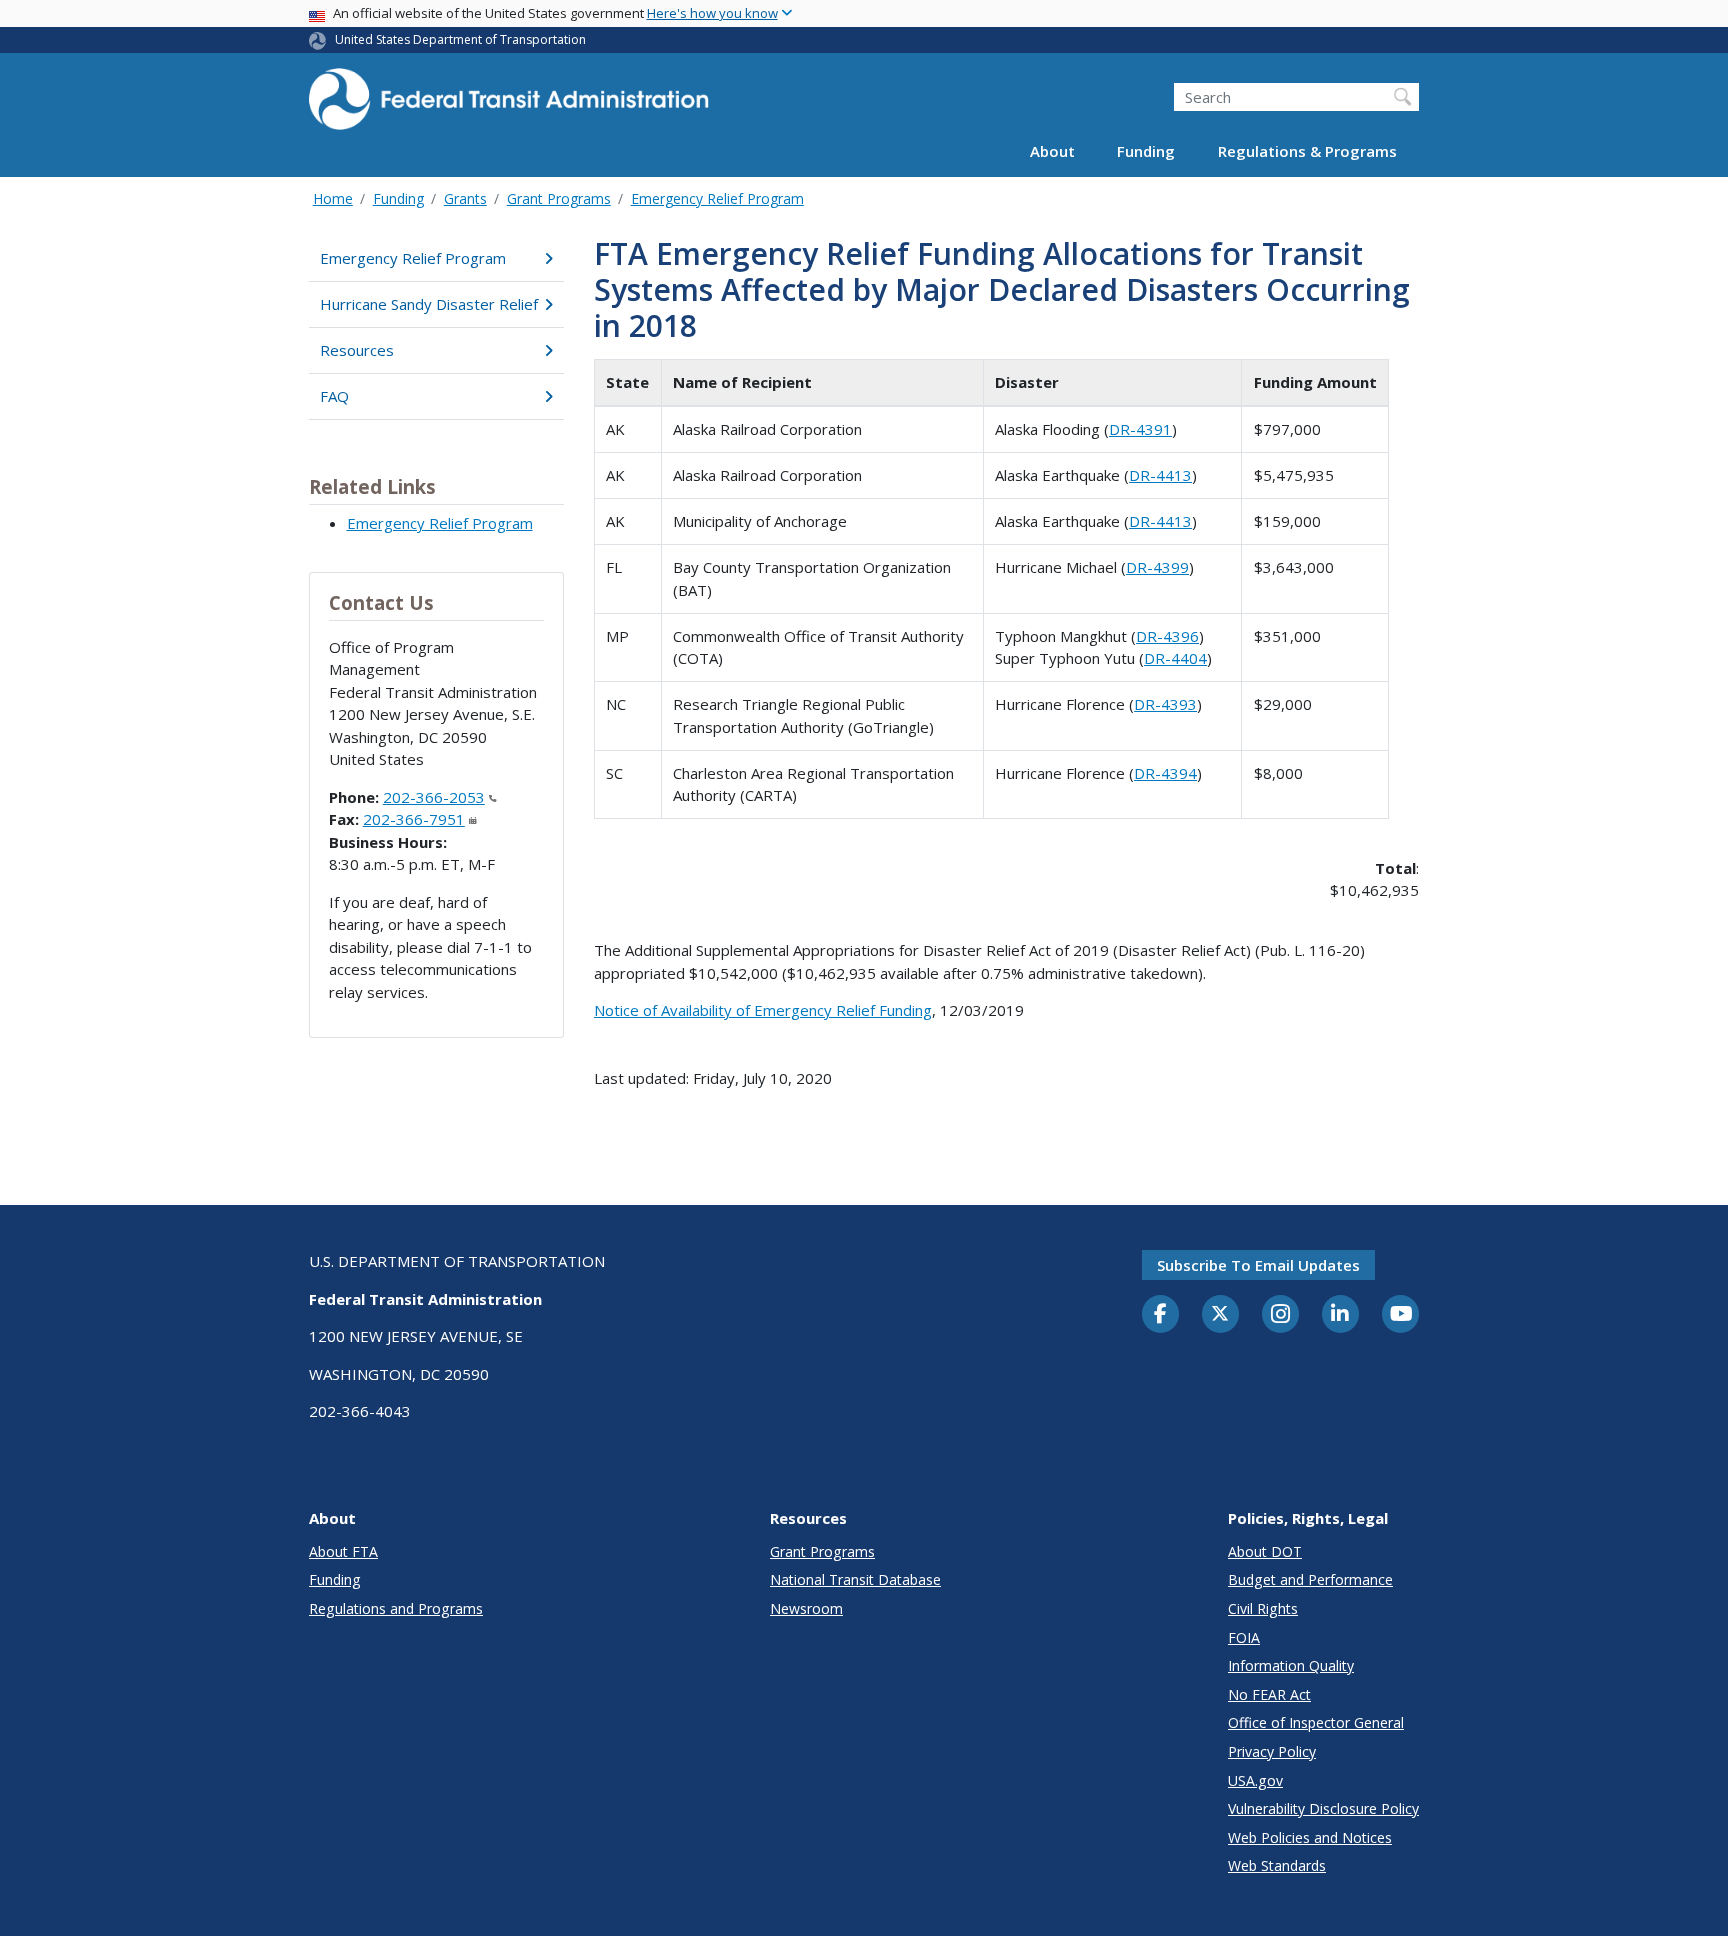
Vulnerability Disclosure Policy (1323, 1808)
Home (333, 198)
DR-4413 (1160, 475)
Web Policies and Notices (1310, 1837)
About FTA (343, 1551)
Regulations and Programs (396, 1608)
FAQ (334, 396)
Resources (357, 350)
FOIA (1244, 1637)
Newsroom (806, 1608)
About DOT (1265, 1551)
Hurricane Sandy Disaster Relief (429, 304)
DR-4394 (1165, 773)
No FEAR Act (1269, 1694)
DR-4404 (1175, 658)
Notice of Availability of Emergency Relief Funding (763, 1010)
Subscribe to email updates (1258, 1265)
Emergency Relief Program (717, 198)
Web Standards (1277, 1865)
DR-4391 (1140, 429)
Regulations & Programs (1307, 152)
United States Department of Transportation (460, 39)
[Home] (509, 105)
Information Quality (1291, 1665)
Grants (465, 198)
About (1052, 152)
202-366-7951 (414, 819)
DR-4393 (1165, 704)
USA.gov (1255, 1780)
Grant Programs (559, 198)
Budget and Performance (1310, 1579)
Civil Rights (1263, 1608)
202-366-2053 (434, 797)
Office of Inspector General (1316, 1722)
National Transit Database (855, 1579)
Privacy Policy (1272, 1751)
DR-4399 (1157, 567)
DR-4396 (1167, 636)
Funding (1146, 152)
